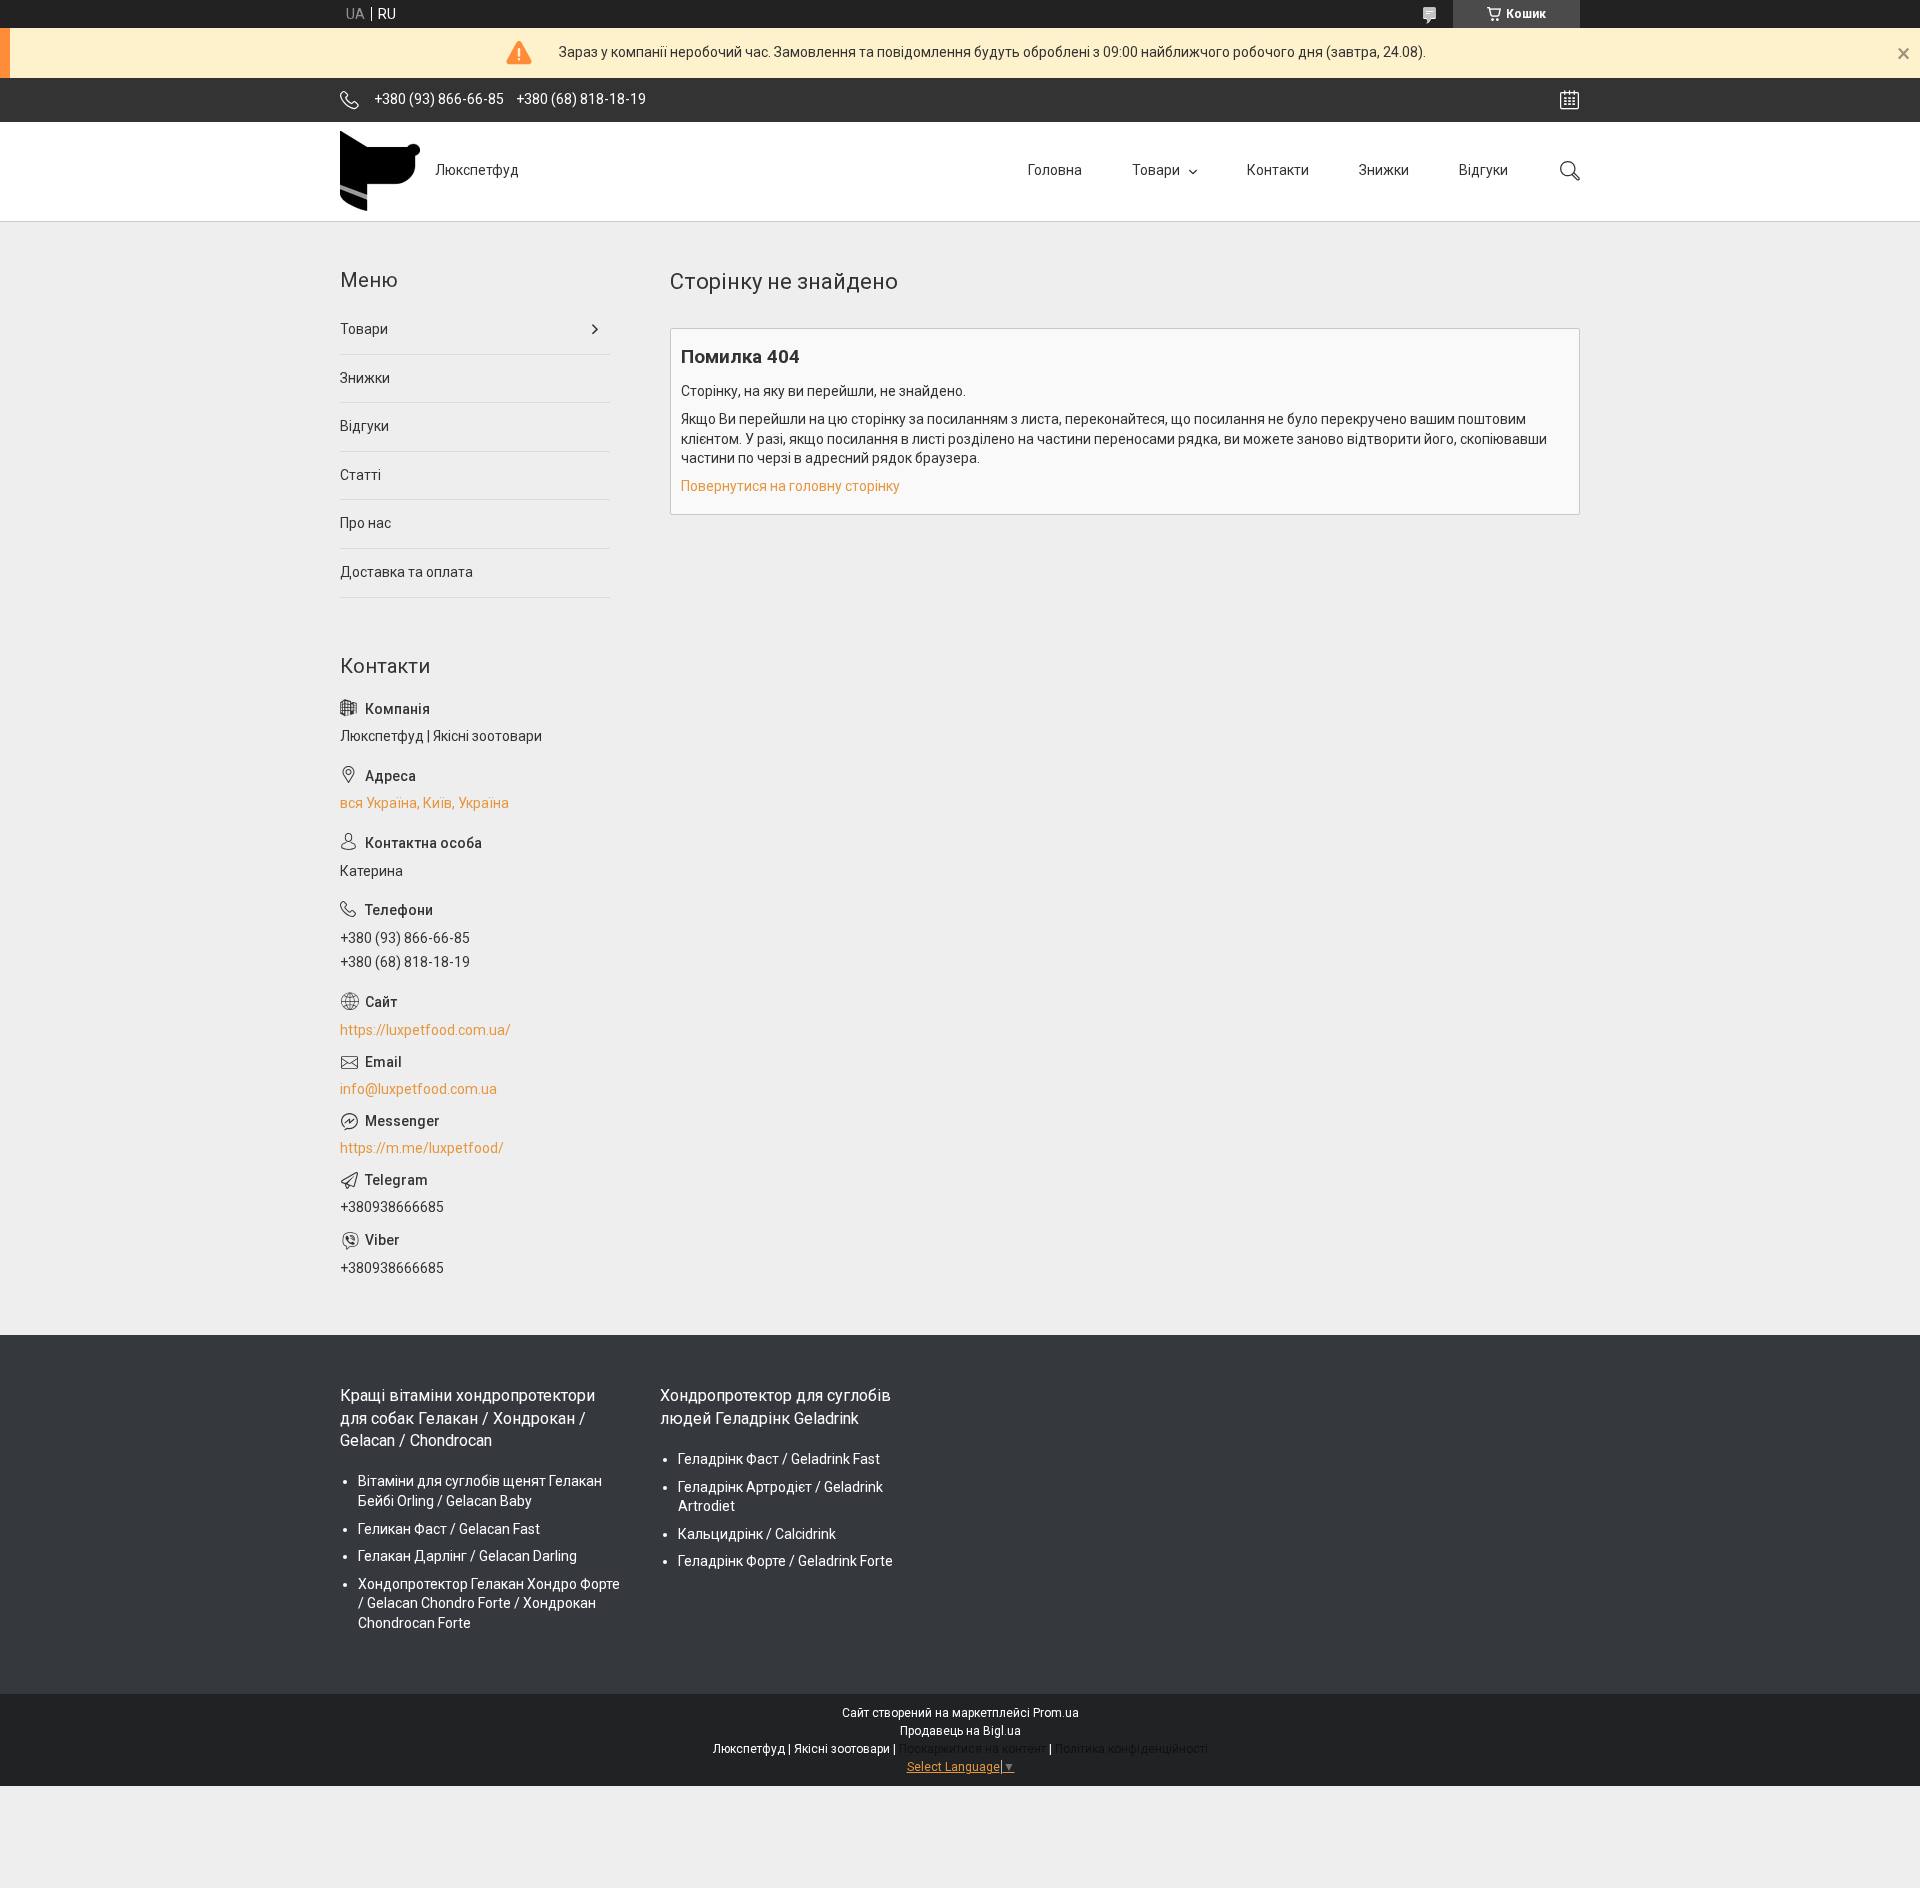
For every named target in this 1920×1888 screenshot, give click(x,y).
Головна (1055, 170)
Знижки (1384, 170)
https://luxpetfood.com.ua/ (425, 1030)
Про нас (365, 523)
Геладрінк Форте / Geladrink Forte (785, 1561)
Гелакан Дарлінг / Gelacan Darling (467, 1556)
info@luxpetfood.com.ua (418, 1089)
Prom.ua (1056, 1713)
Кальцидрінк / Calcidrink (757, 1534)
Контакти (1278, 170)
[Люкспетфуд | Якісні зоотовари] (380, 171)
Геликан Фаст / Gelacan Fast (449, 1529)
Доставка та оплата (406, 572)
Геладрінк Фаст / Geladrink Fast (779, 1459)
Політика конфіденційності (1131, 1749)
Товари (1157, 170)
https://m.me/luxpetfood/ (422, 1148)
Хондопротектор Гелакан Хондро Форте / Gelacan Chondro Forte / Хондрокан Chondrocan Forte (489, 1603)
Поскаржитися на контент (972, 1749)
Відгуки (1483, 170)
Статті (360, 475)
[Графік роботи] (1569, 100)
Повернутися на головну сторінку (790, 486)
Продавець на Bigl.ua (960, 1731)
